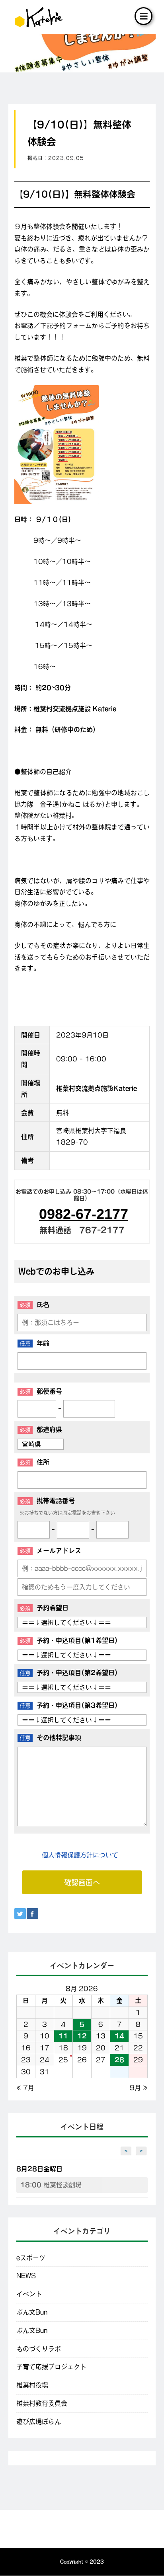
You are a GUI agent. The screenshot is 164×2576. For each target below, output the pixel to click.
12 (82, 2036)
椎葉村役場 (32, 2385)
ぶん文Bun (32, 2312)
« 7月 (25, 2088)
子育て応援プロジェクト (51, 2367)
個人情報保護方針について (80, 1855)
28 (119, 2060)
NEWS (26, 2276)
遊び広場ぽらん (39, 2422)
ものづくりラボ (39, 2349)
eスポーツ (31, 2258)
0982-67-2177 (84, 1214)
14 (119, 2036)
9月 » (139, 2088)
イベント (29, 2294)
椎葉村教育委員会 (42, 2403)
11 (63, 2036)
